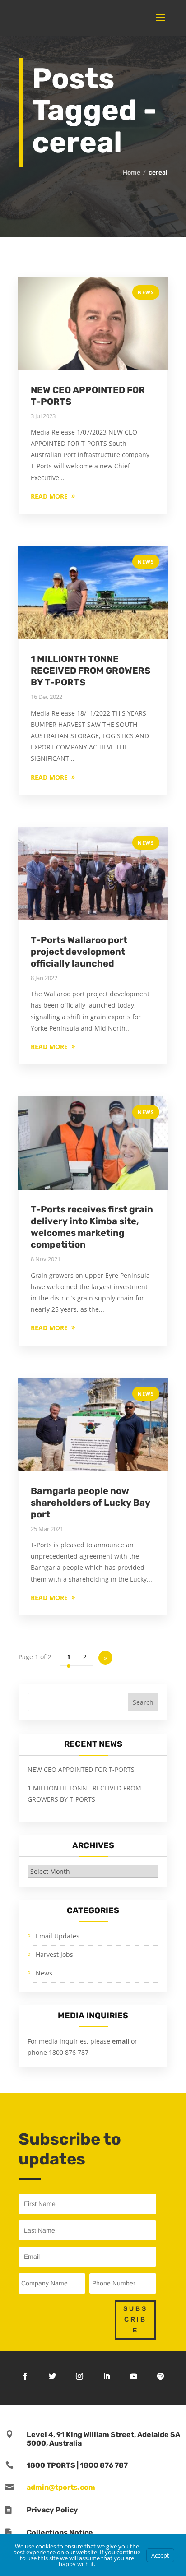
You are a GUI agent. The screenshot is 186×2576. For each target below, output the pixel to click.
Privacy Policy (52, 2510)
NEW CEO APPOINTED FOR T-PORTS (81, 1769)
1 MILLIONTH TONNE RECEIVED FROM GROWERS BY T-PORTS (91, 671)
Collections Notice (60, 2532)
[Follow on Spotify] (161, 2376)
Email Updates (58, 1936)
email (121, 2041)
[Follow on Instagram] (79, 2376)
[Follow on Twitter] (52, 2376)
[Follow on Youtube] (134, 2376)
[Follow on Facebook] (25, 2376)
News (146, 292)
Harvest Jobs (54, 1954)
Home (132, 173)
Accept (160, 2555)
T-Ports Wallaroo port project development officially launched (79, 952)
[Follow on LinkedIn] (107, 2376)
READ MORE (49, 496)
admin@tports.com (61, 2487)
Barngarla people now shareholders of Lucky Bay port (91, 1503)
